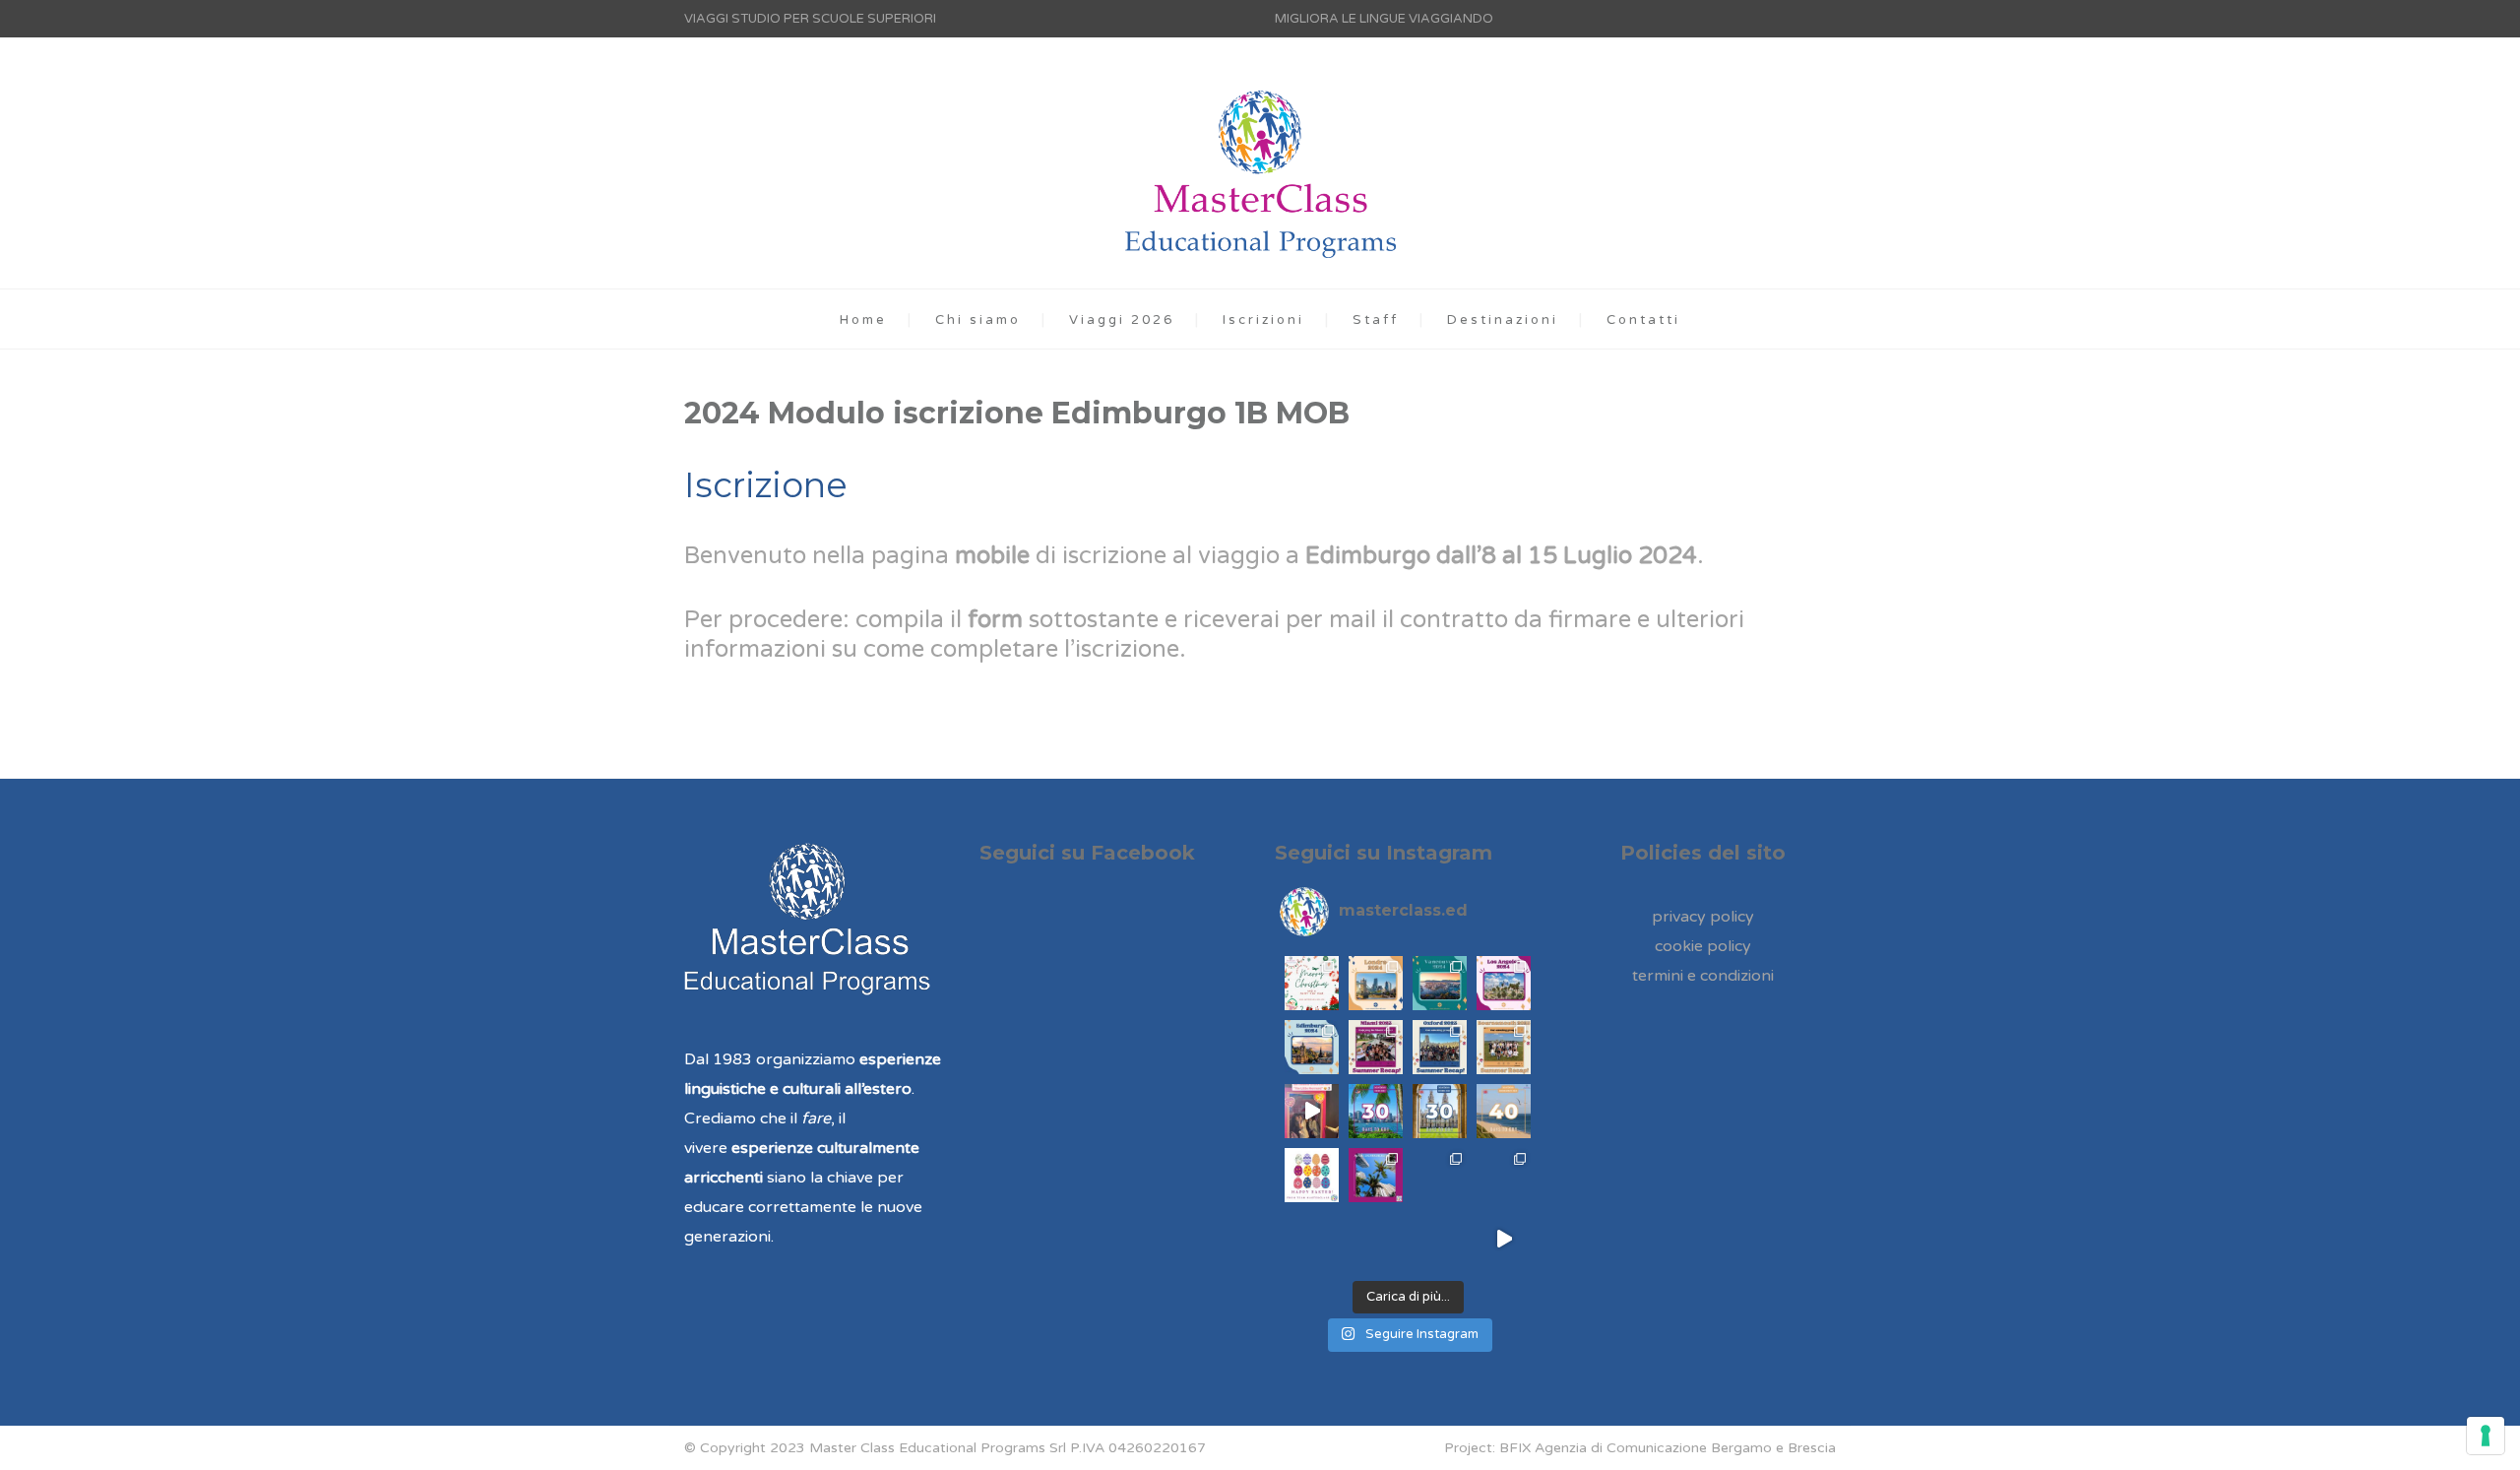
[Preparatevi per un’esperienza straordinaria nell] (1376, 983)
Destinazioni (1503, 320)
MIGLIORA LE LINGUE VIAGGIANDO (1384, 19)
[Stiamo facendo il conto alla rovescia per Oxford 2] (1504, 1175)
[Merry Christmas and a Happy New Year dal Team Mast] (1504, 1239)
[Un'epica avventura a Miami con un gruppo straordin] (1376, 1047)
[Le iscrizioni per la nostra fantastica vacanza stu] (1440, 1239)
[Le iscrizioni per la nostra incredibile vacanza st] (1312, 1239)
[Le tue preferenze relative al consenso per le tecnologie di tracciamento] (2486, 1436)
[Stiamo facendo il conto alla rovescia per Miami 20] (1376, 1175)
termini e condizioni (1703, 976)
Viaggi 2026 (1122, 320)
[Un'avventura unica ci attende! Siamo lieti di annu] (1440, 983)
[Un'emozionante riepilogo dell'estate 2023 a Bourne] (1504, 1047)
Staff (1376, 320)
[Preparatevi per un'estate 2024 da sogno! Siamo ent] (1504, 983)
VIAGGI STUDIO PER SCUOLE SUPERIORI (810, 19)
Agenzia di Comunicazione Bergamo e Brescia (1685, 1448)
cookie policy (1703, 946)
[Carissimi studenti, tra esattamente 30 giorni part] (1376, 1111)
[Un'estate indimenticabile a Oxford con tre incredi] (1440, 1047)
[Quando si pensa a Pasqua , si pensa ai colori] (1312, 1175)
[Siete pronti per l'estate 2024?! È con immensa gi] (1312, 1047)
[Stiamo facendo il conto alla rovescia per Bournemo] (1440, 1175)
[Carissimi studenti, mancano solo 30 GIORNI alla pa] (1440, 1111)
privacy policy (1703, 917)
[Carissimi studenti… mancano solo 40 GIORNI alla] (1504, 1111)
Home (863, 320)
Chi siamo (978, 320)
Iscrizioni (1263, 320)
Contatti (1643, 320)
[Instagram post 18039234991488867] (1312, 1111)
